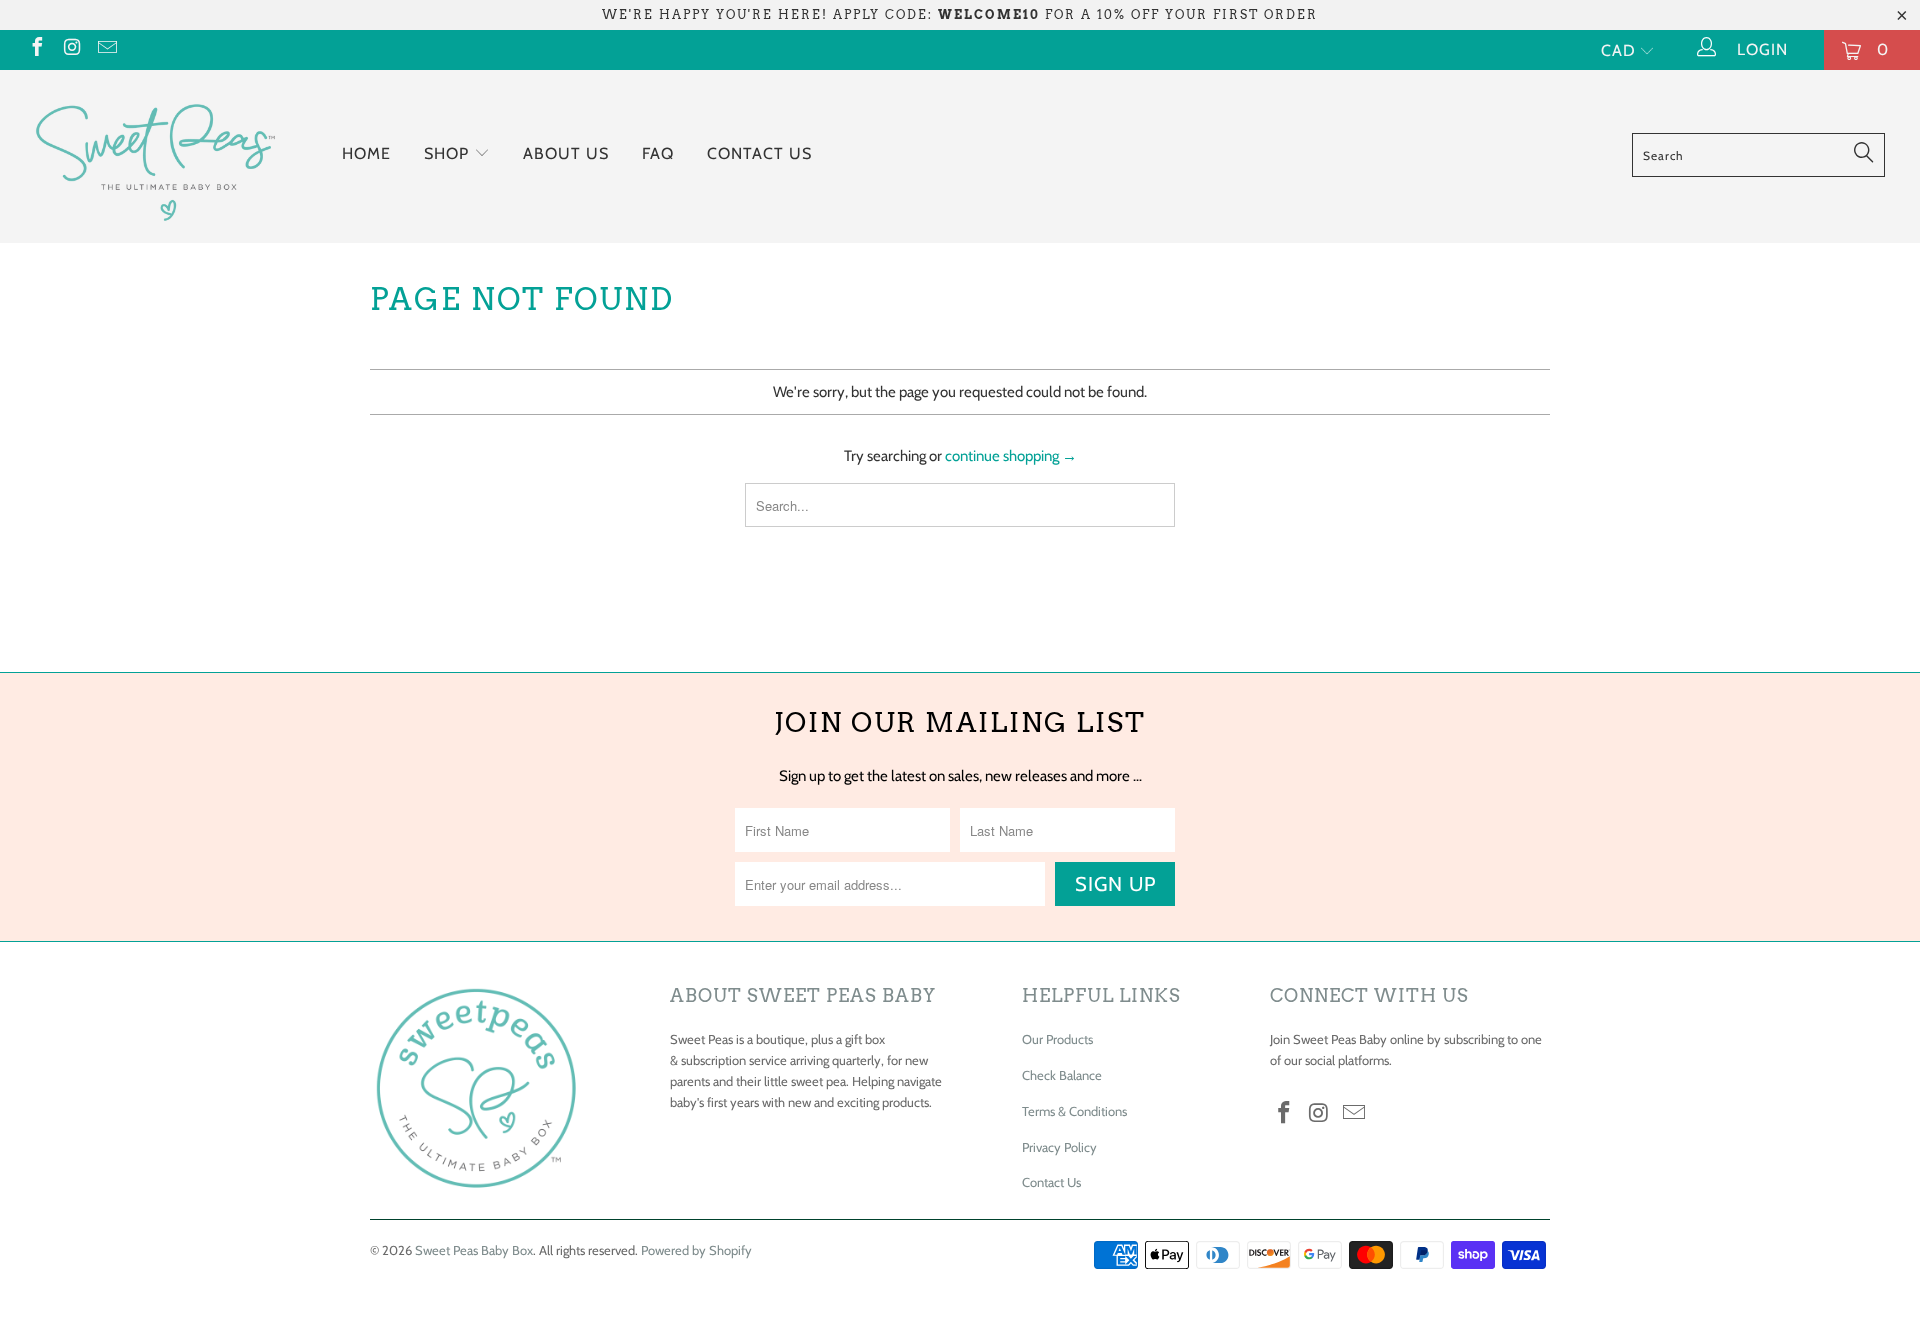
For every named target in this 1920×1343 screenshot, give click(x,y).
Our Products (1057, 1039)
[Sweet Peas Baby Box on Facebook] (36, 49)
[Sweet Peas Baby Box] (153, 156)
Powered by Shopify (696, 1250)
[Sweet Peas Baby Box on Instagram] (71, 49)
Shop (449, 153)
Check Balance (1062, 1075)
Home (366, 153)
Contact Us (759, 153)
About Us (566, 153)
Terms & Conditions (1074, 1111)
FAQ (658, 153)
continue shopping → (1011, 456)
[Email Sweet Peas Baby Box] (106, 49)
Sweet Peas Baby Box (474, 1250)
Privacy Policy (1059, 1147)
